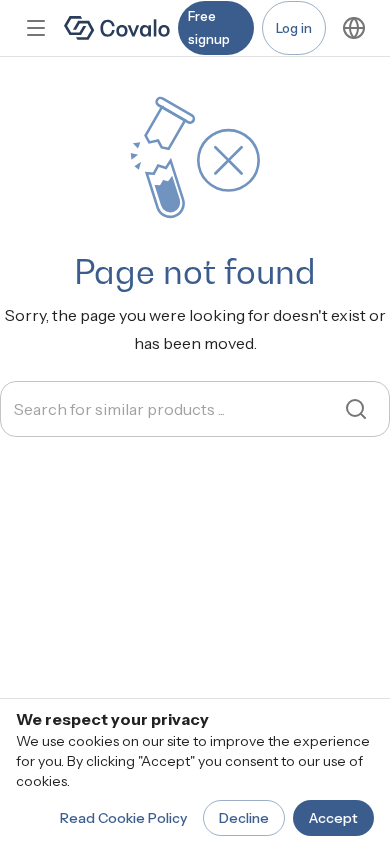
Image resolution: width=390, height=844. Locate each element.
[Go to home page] (117, 28)
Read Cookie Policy (123, 818)
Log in (294, 28)
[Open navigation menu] (36, 28)
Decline (244, 818)
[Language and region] (354, 28)
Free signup (209, 27)
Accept (333, 818)
